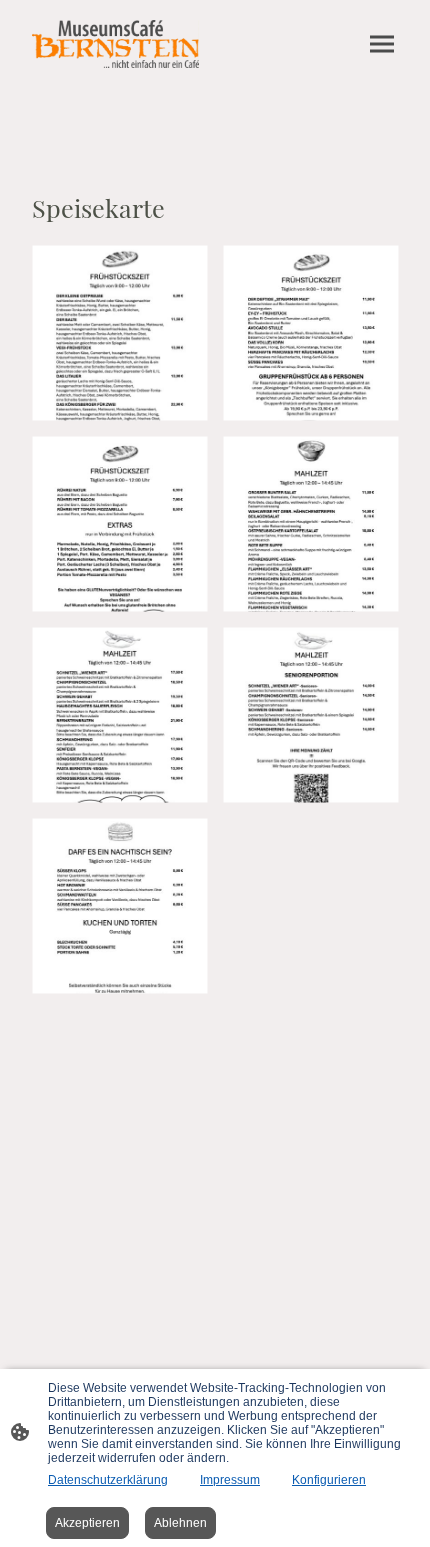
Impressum (230, 1480)
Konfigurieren (329, 1480)
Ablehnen (180, 1523)
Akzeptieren (87, 1523)
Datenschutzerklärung (108, 1480)
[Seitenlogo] (115, 44)
